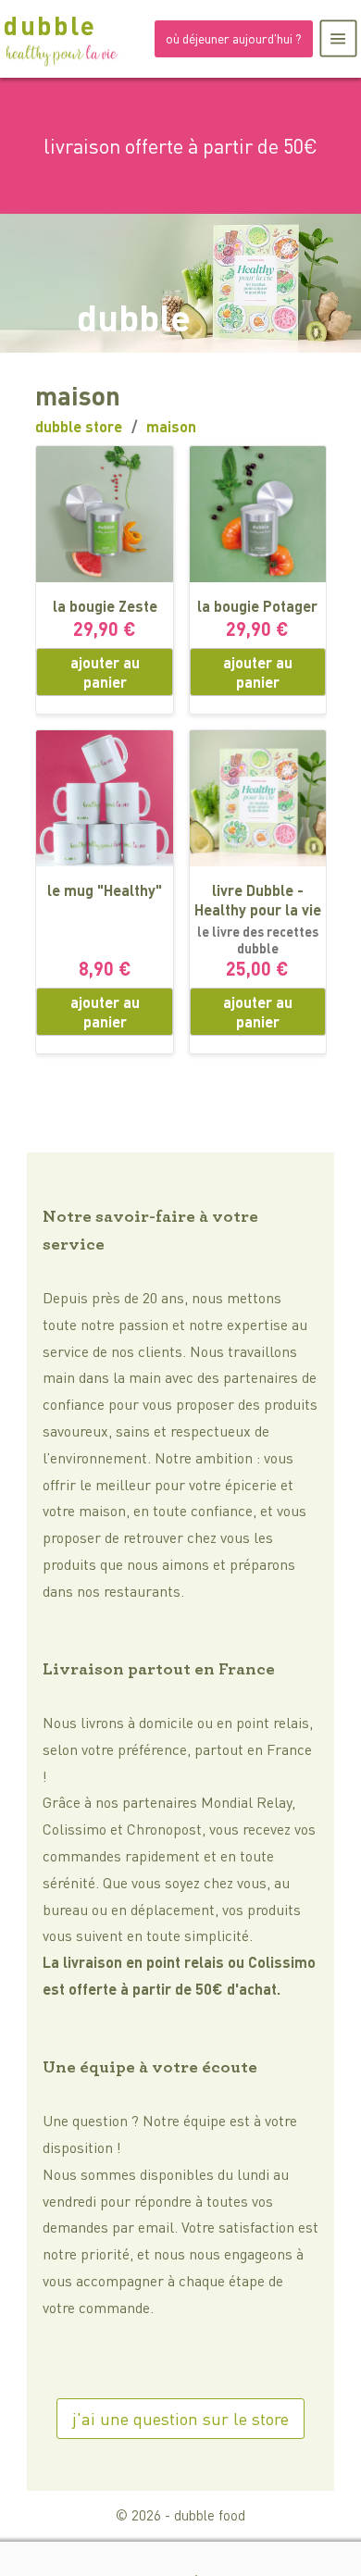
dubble (50, 25)
